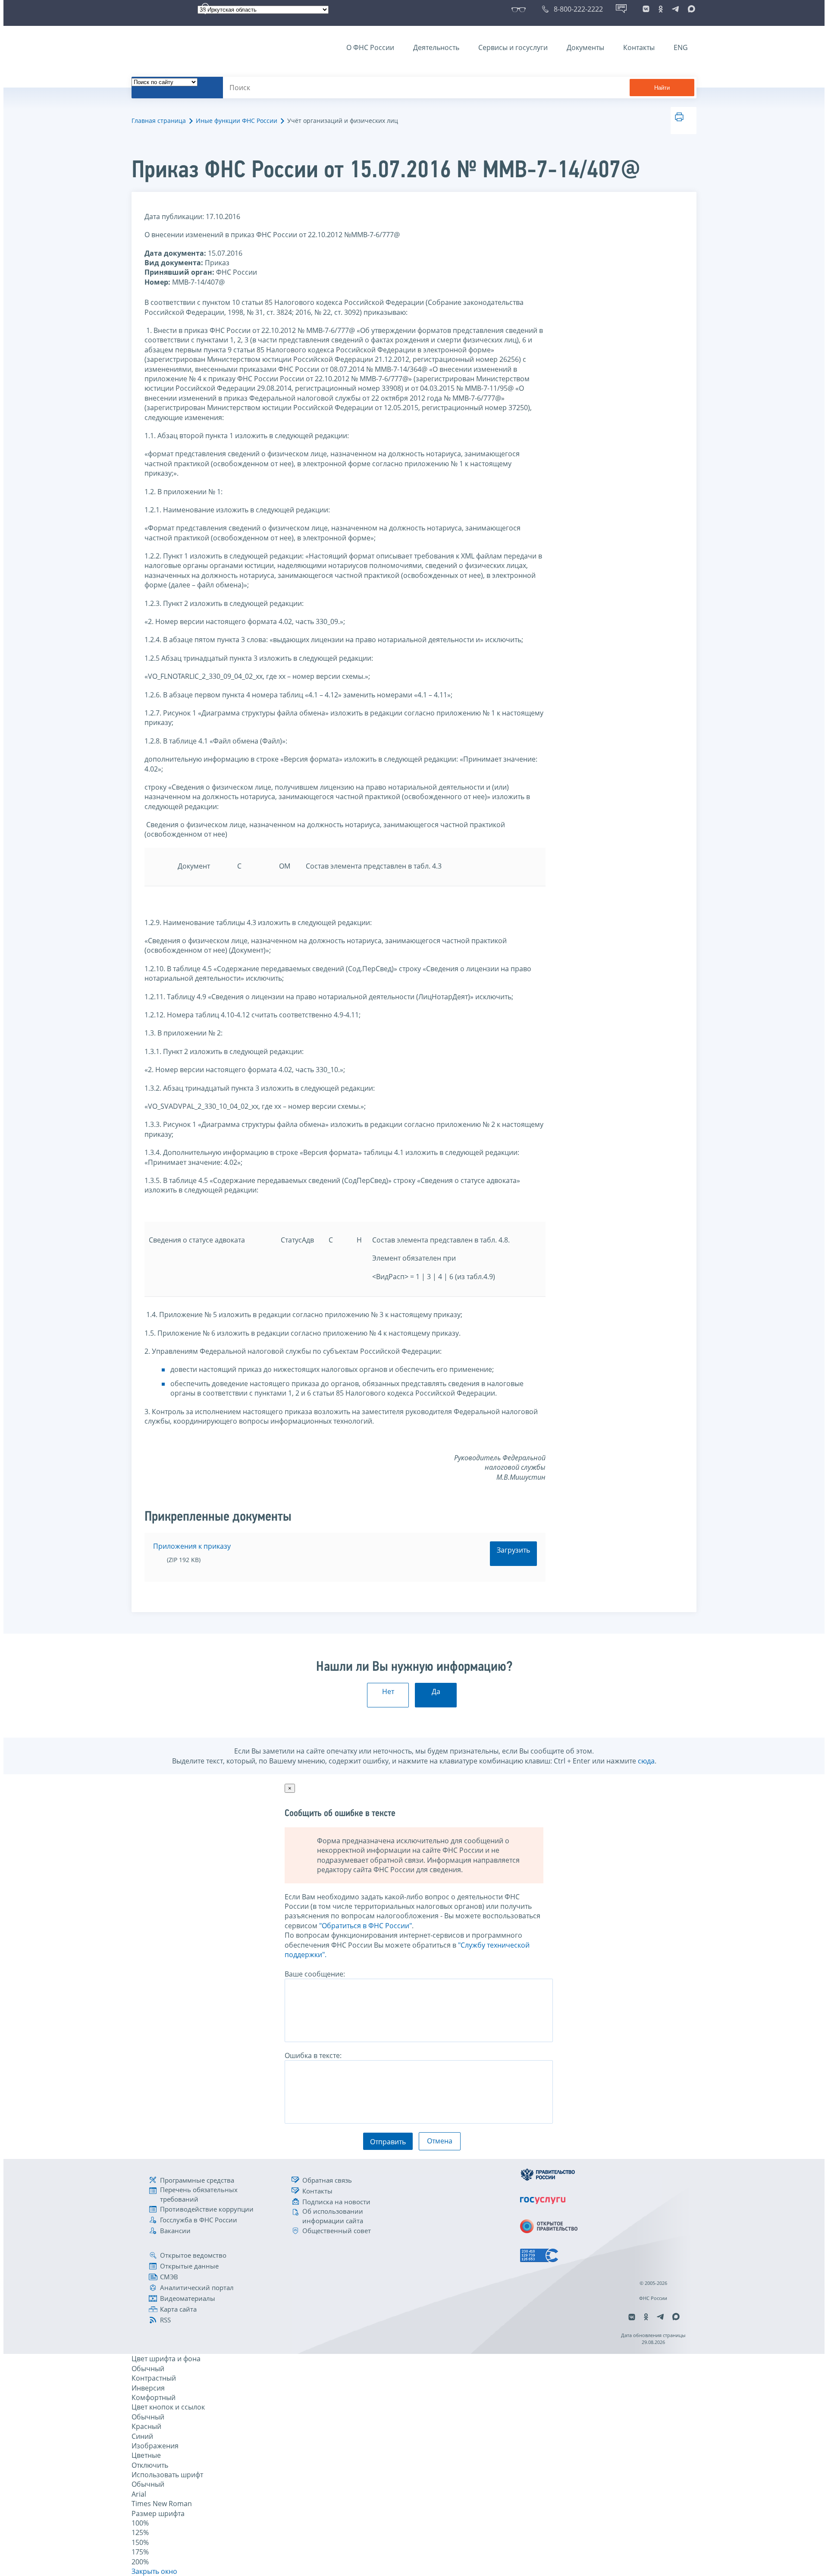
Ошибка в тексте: (313, 2055)
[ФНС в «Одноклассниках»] (661, 9)
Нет (388, 1691)
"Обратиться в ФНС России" (365, 1926)
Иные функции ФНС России (237, 121)
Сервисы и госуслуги (513, 47)
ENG (681, 47)
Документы (585, 47)
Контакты (639, 47)
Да (436, 1691)
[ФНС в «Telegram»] (675, 9)
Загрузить (513, 1550)
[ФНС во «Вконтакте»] (646, 9)
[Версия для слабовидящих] (520, 9)
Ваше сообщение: (315, 1974)
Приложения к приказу (192, 1546)
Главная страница (159, 121)
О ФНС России (370, 47)
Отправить (388, 2142)
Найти (662, 88)
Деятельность (436, 47)
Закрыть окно (154, 2571)
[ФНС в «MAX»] (690, 9)
